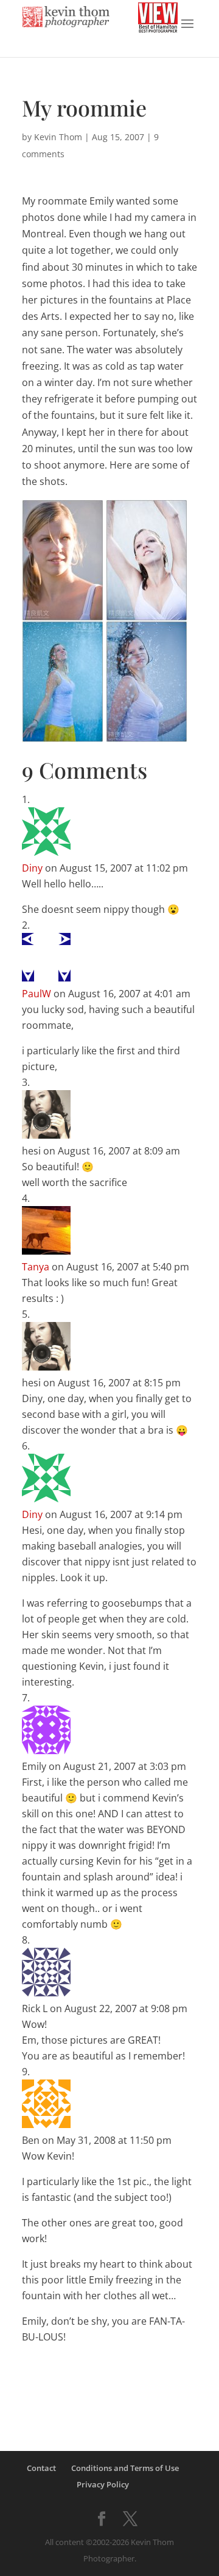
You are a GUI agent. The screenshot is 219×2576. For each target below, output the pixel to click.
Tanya (36, 1267)
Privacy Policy (103, 2484)
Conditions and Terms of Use (125, 2468)
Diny (32, 868)
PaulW (36, 994)
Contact (41, 2468)
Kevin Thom (58, 137)
